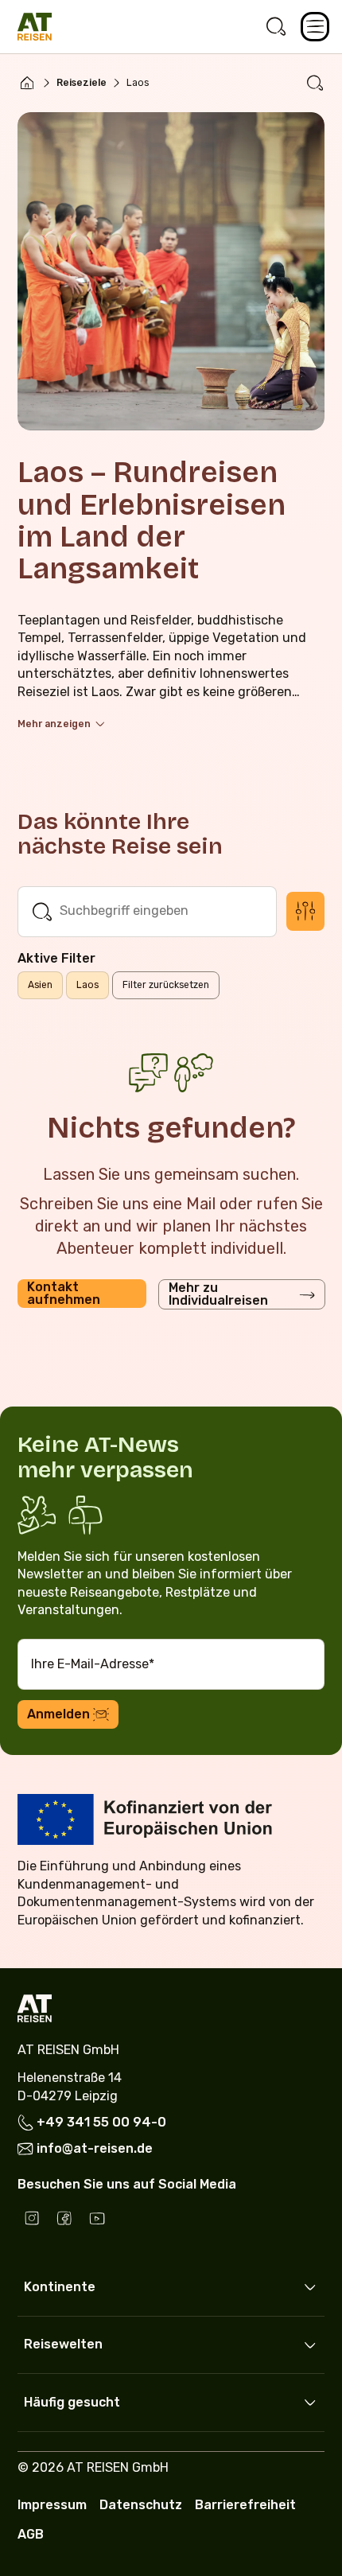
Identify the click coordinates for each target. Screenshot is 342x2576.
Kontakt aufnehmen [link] (64, 1293)
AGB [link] (31, 2534)
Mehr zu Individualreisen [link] (218, 1294)
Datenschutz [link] (141, 2505)
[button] (315, 27)
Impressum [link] (52, 2505)
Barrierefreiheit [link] (245, 2505)
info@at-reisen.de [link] (95, 2148)
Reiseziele (82, 83)
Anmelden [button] (58, 1714)
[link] (276, 27)
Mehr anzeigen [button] (54, 724)
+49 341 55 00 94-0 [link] (101, 2122)
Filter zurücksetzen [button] (166, 985)
